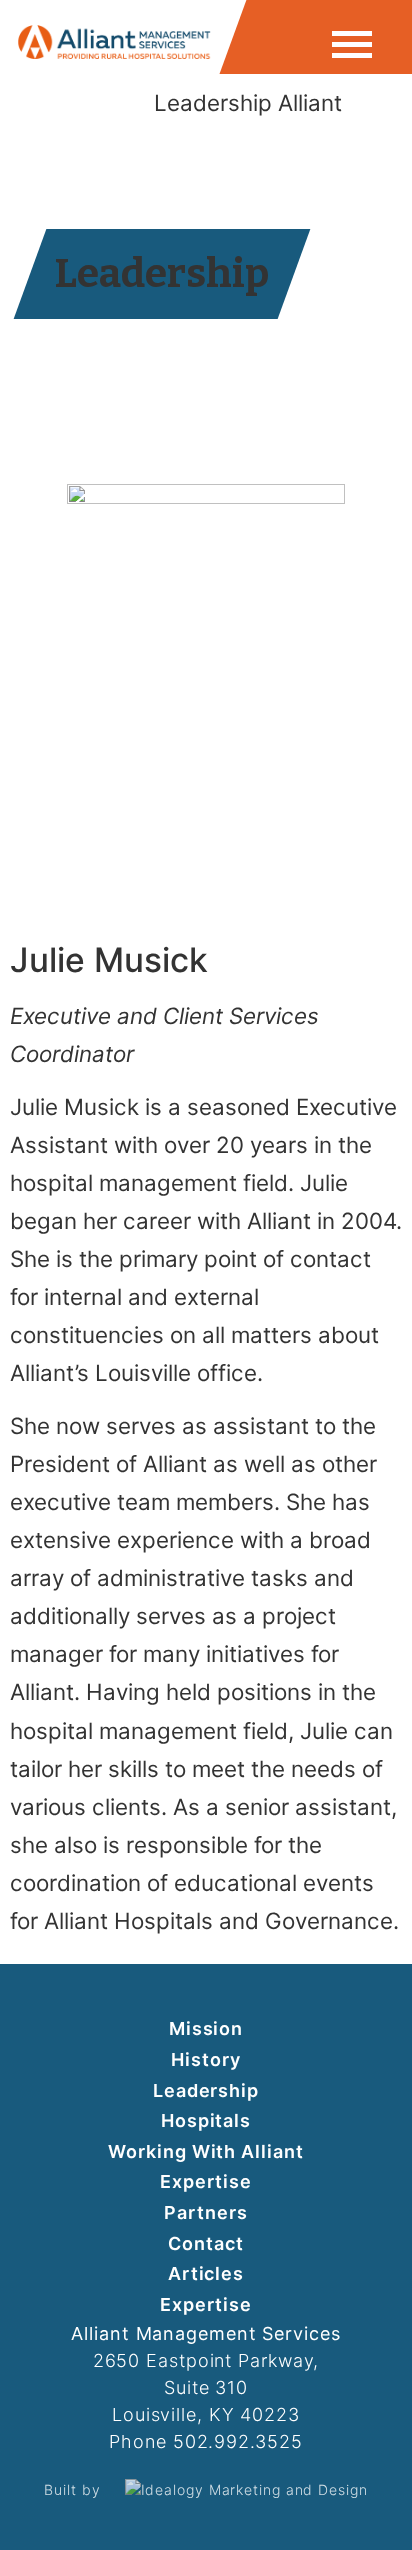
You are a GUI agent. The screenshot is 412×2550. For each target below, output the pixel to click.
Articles (206, 2273)
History (205, 2059)
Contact (205, 2243)
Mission (206, 2028)
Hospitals (206, 2120)
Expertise (206, 2181)
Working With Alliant (205, 2151)
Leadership (206, 2090)
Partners (205, 2212)
